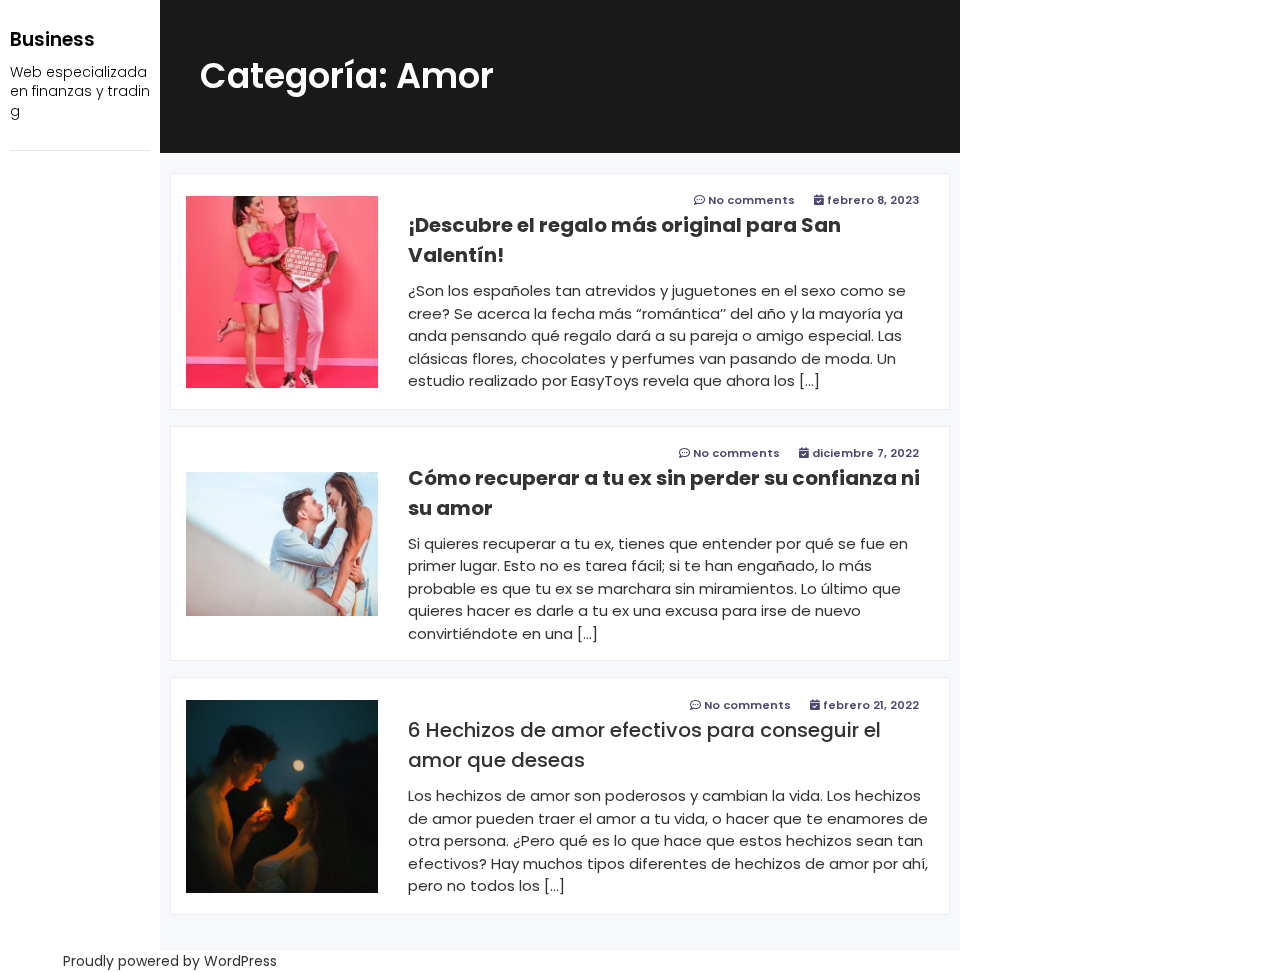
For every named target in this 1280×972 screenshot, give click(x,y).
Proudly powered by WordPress (170, 961)
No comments (751, 200)
